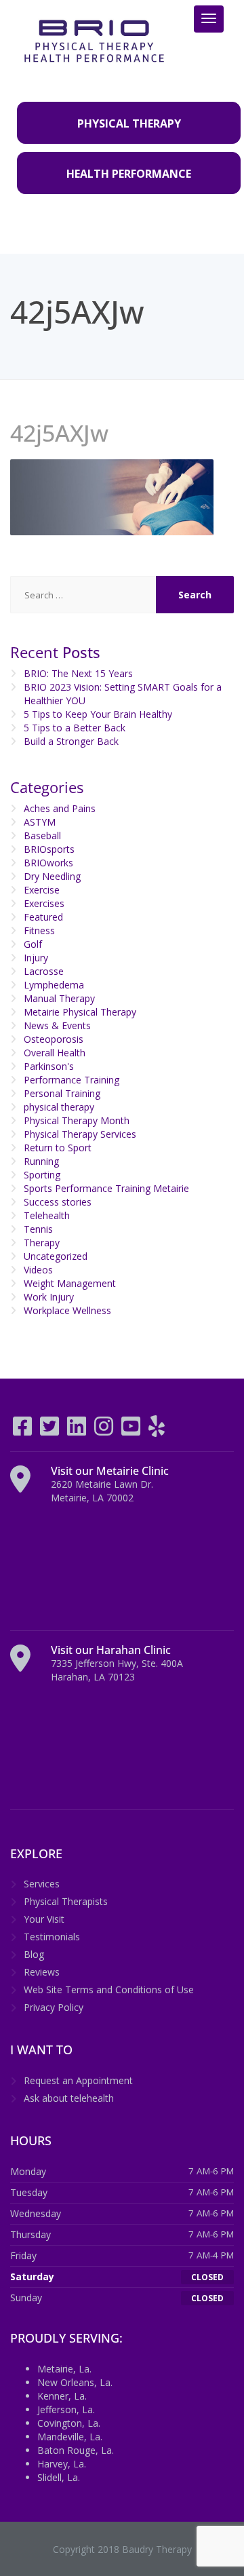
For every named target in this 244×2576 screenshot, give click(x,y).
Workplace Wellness (67, 1310)
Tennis (38, 1229)
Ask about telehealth (69, 2098)
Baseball (42, 835)
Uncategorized (56, 1256)
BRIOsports (49, 849)
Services (42, 1884)
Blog (34, 1954)
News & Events (57, 1025)
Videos (38, 1270)
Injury (36, 958)
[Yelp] (157, 1430)
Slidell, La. (59, 2477)
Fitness (39, 930)
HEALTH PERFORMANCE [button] (129, 174)
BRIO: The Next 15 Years (78, 673)
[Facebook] (24, 1430)
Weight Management (70, 1283)
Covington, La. (69, 2423)
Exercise (42, 890)
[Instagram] (105, 1430)
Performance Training (72, 1080)
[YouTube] (132, 1430)
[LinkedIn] (78, 1430)
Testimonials (52, 1937)
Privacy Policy (54, 2007)
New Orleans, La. (75, 2382)
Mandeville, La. (70, 2437)
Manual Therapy (59, 998)
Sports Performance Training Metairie (106, 1188)
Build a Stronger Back (71, 741)
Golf (33, 944)
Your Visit (44, 1919)
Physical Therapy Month (77, 1120)
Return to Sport (58, 1148)
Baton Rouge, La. (76, 2450)
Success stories (58, 1202)
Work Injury (49, 1297)
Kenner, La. (62, 2396)
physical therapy (59, 1107)
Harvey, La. (62, 2464)
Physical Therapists (66, 1901)
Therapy (42, 1243)
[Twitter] (51, 1430)
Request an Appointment (78, 2080)
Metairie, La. (64, 2369)
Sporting (42, 1175)
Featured (43, 917)
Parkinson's (49, 1066)
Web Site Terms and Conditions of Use (109, 1989)
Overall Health (55, 1053)
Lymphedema (54, 985)
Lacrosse (44, 971)
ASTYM (40, 822)
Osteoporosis (54, 1039)
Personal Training (62, 1093)
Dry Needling (52, 876)
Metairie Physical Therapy (80, 1012)
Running (41, 1161)
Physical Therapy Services (80, 1134)
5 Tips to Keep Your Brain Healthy (98, 714)
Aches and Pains (60, 808)
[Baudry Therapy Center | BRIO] (94, 40)
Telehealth (47, 1215)
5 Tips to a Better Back (75, 728)
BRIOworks (48, 863)
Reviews (42, 1972)
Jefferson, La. (66, 2409)
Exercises (44, 903)
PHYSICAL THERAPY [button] (129, 123)
